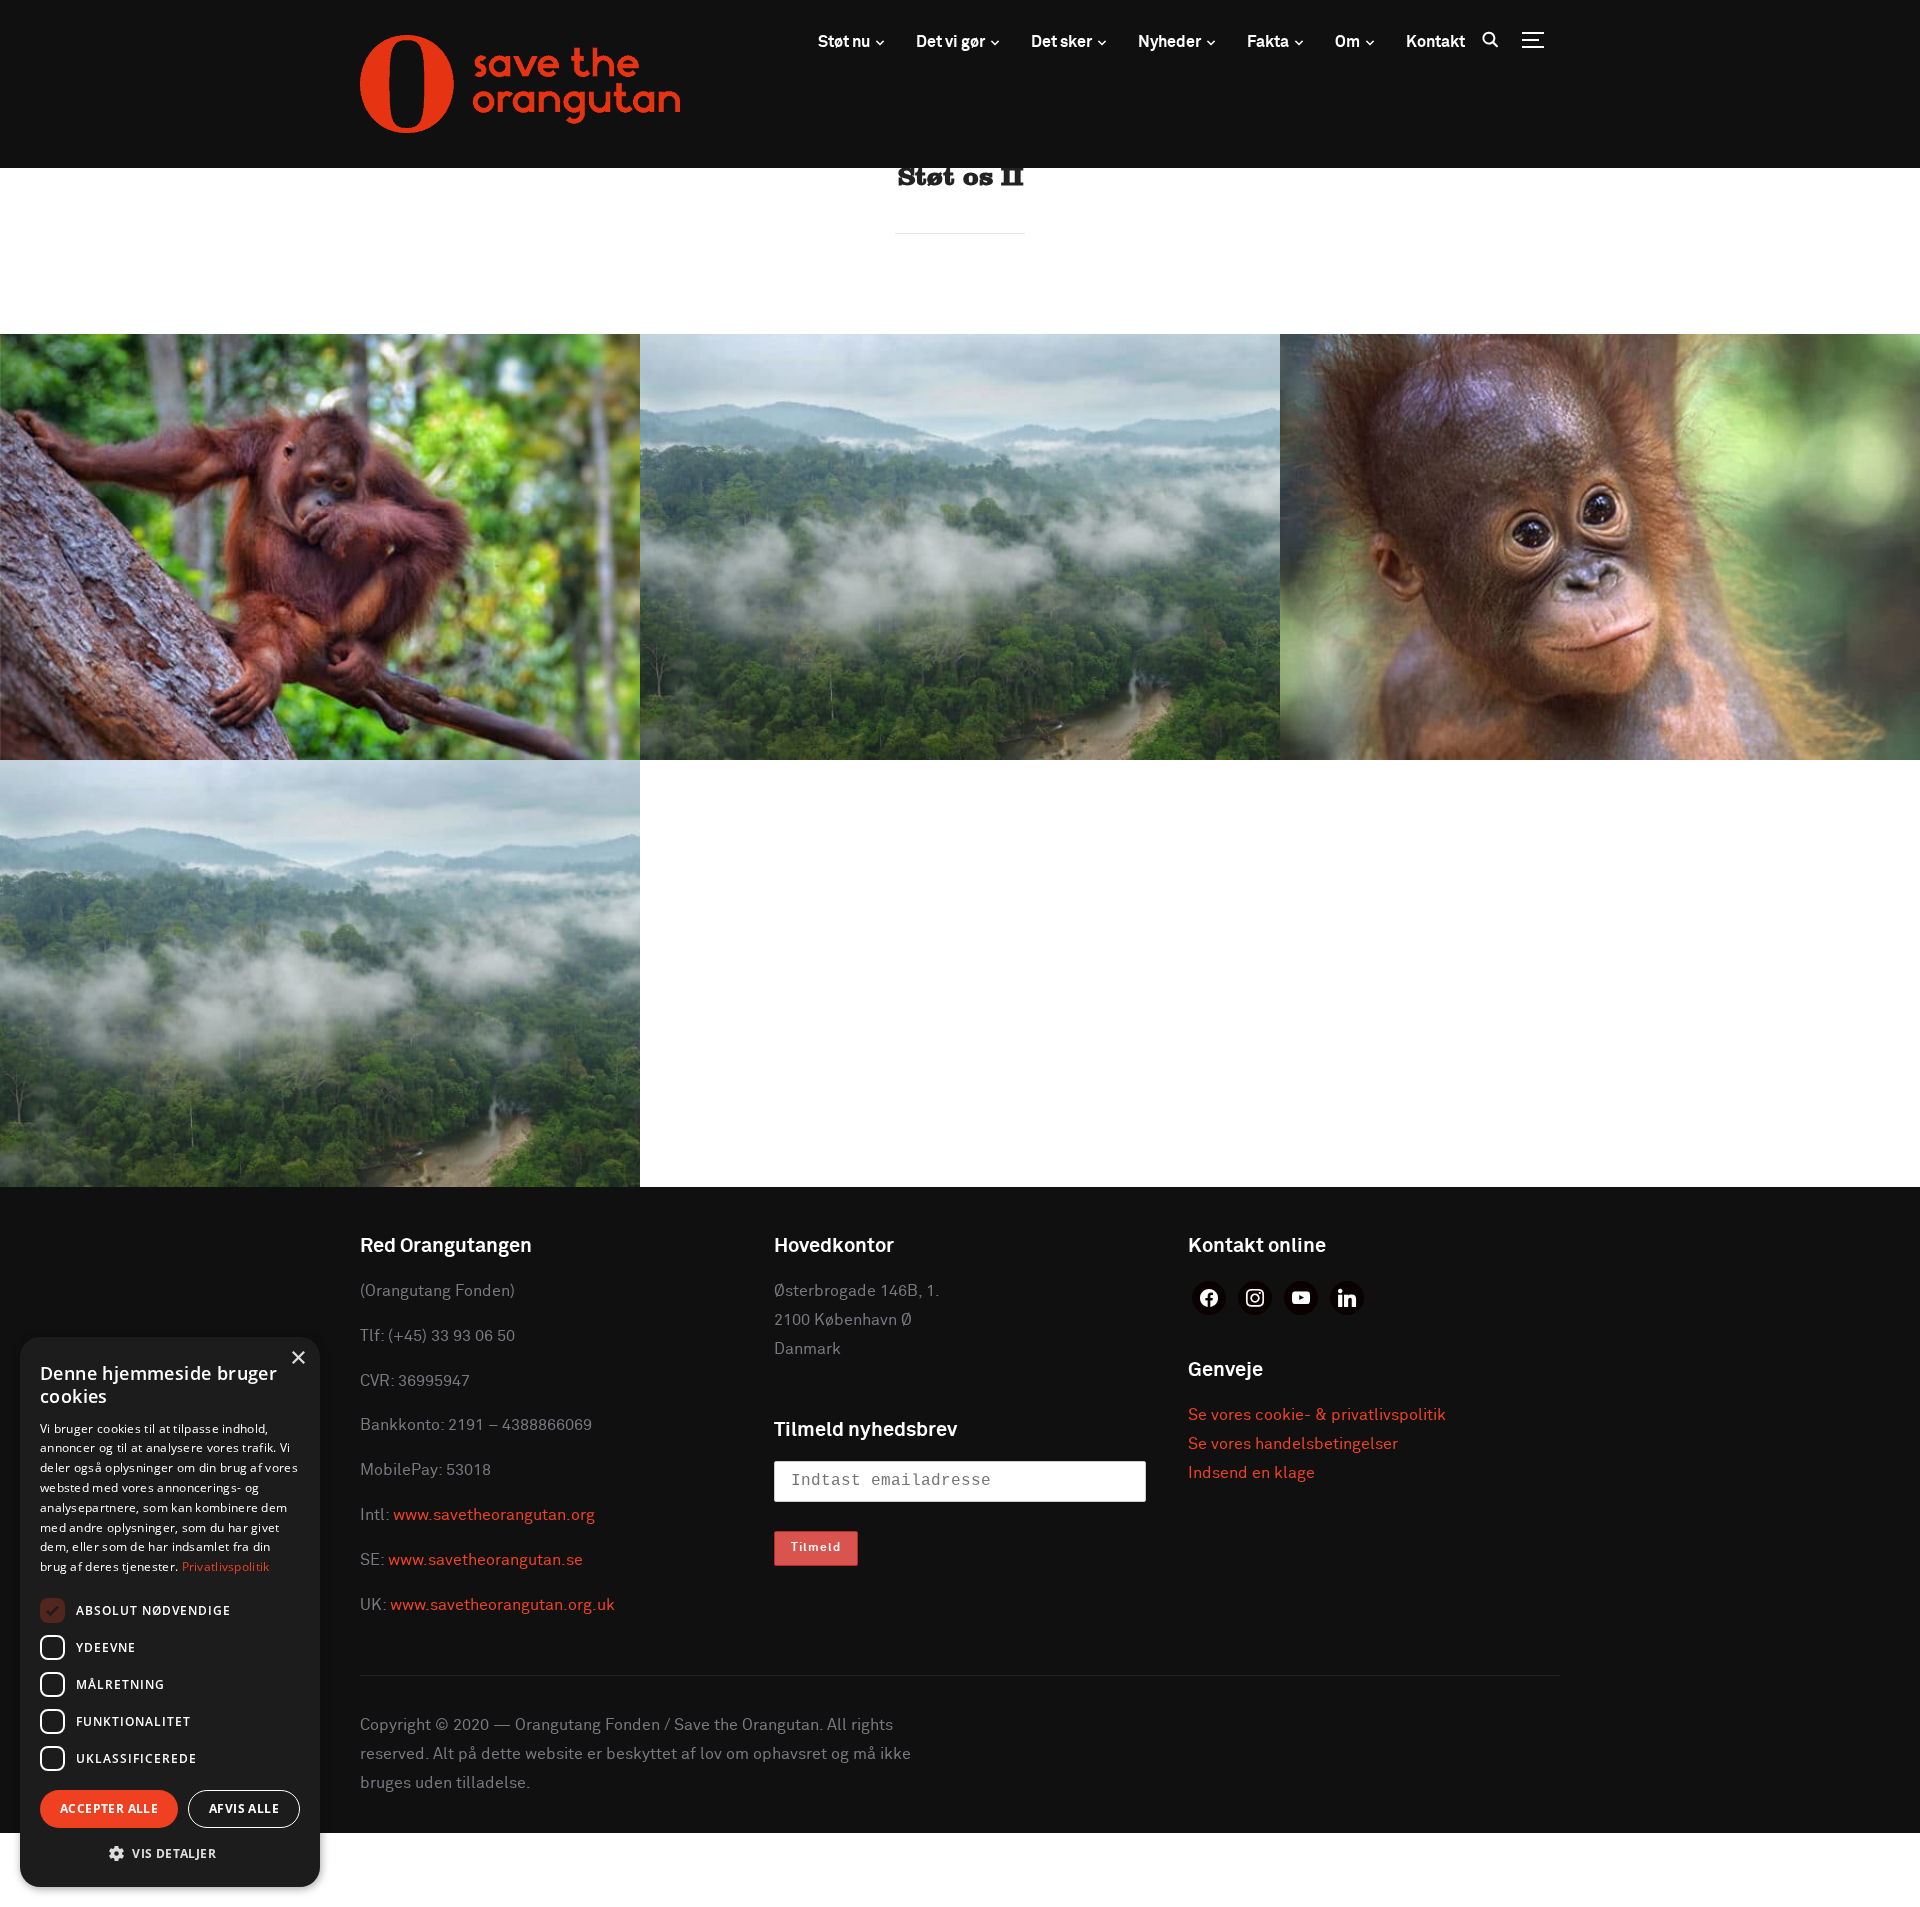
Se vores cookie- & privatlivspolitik (1317, 1415)
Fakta (1268, 42)
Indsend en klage (1251, 1473)
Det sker (1061, 42)
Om (1347, 42)
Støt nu (844, 42)
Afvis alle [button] (244, 1808)
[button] (170, 1854)
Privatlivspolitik (226, 1566)
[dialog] (170, 1612)
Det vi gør (950, 42)
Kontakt (1435, 42)
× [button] (297, 1358)
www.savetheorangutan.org (494, 1515)
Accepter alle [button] (109, 1808)
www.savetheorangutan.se (485, 1560)
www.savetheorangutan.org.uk (502, 1605)
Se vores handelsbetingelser (1293, 1444)
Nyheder (1169, 42)
